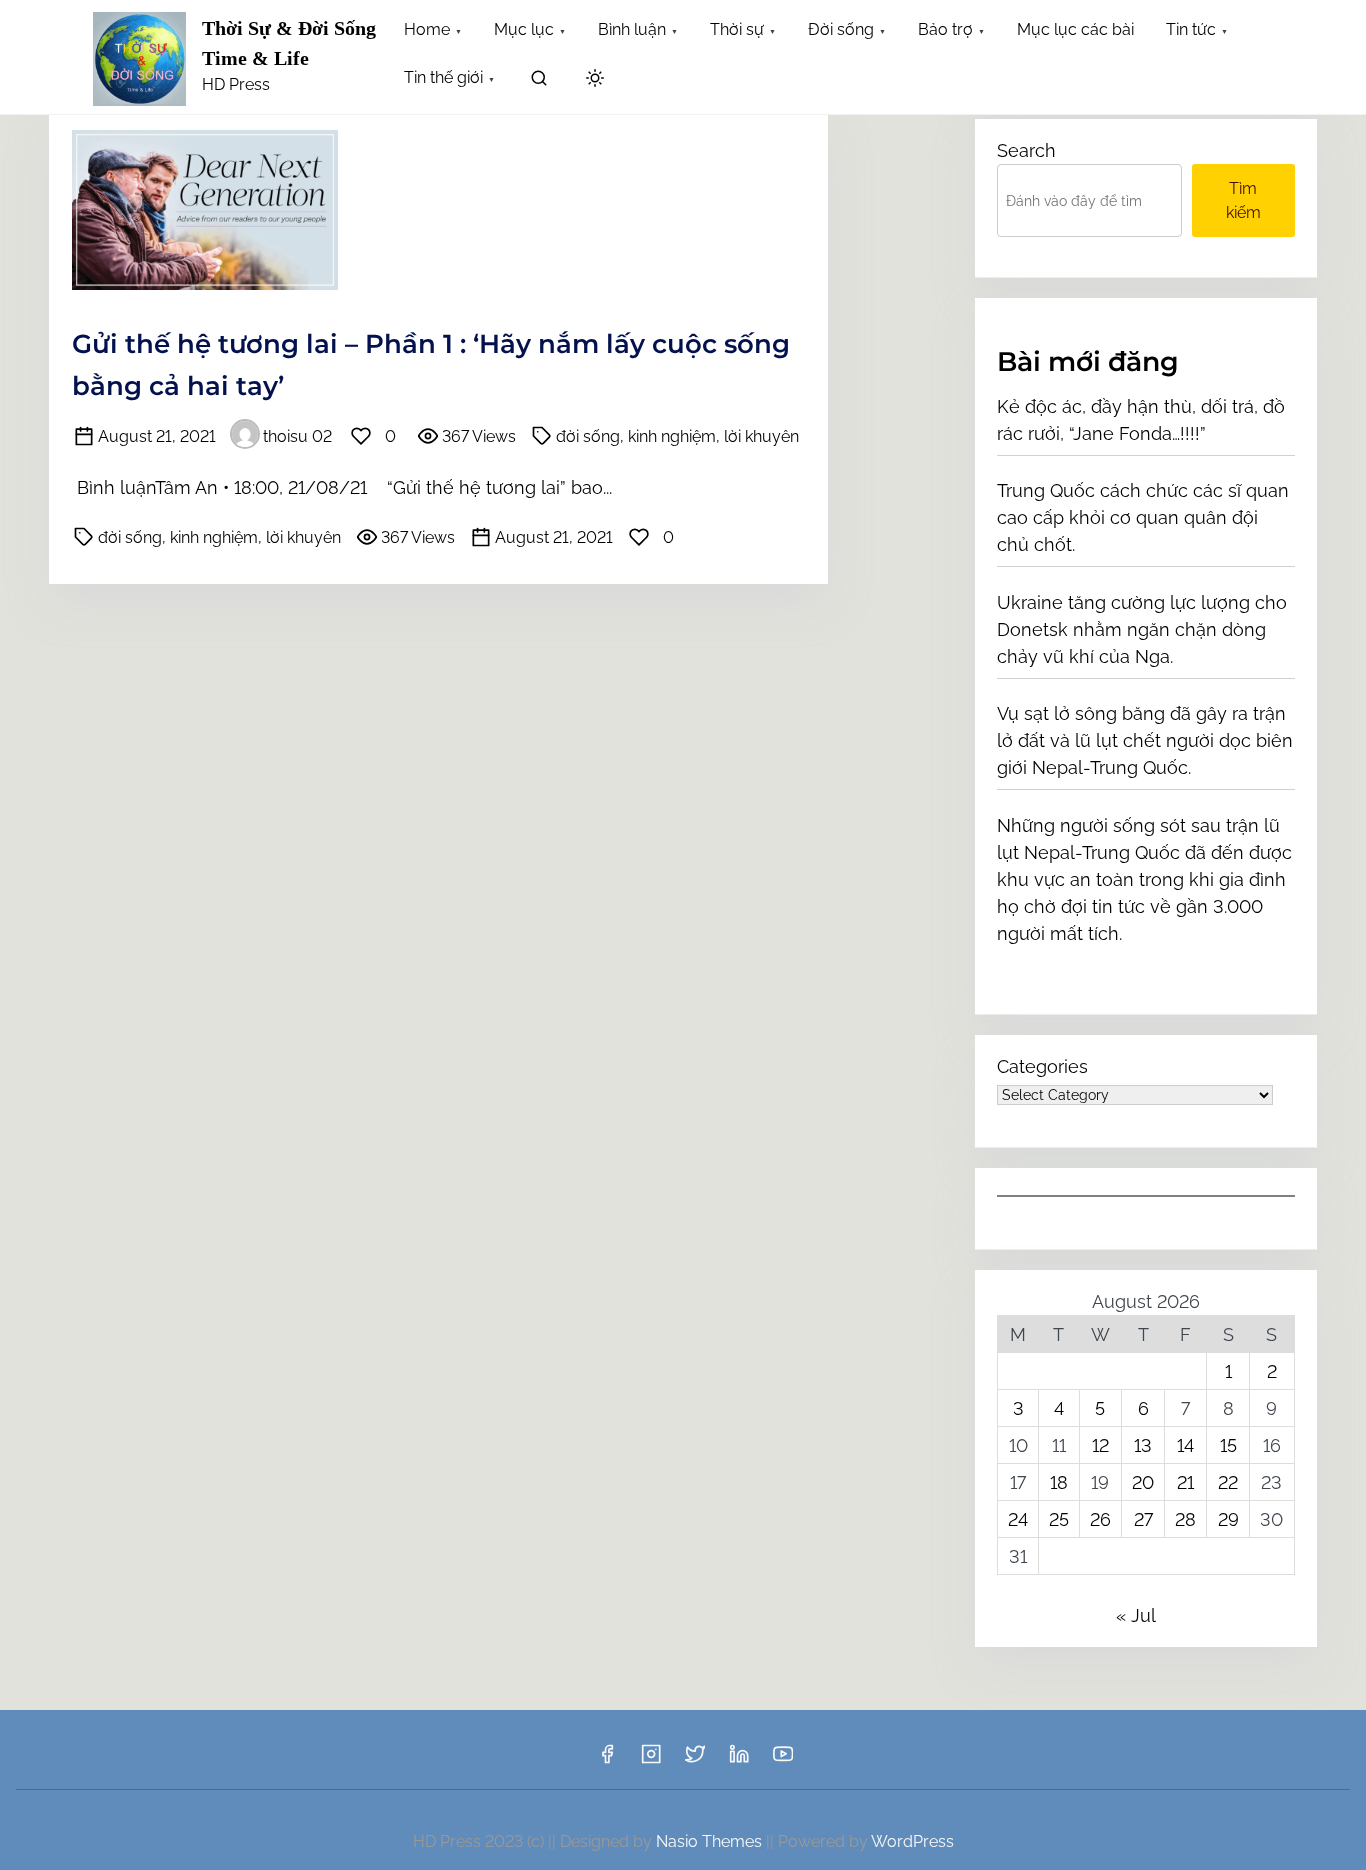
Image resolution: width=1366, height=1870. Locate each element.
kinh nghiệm (672, 436)
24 (1018, 1519)
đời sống (588, 436)
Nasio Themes (711, 1841)
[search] (539, 81)
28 (1185, 1519)
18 (1059, 1482)
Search (1026, 150)
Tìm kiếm (1243, 200)
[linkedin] (739, 1760)
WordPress (912, 1841)
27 (1143, 1519)
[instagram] (651, 1760)
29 (1228, 1519)
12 (1100, 1445)
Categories (1042, 1066)
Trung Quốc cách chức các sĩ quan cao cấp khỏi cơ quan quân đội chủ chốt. (1143, 517)
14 (1185, 1445)
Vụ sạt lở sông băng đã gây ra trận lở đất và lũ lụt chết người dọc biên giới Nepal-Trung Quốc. (1145, 740)
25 (1059, 1519)
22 (1228, 1482)
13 (1143, 1445)
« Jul (1135, 1615)
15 (1228, 1445)
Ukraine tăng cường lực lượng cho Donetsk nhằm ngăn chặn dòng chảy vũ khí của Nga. (1142, 629)
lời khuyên (761, 436)
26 (1100, 1519)
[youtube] (783, 1760)
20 (1143, 1482)
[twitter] (695, 1760)
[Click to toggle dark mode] (595, 79)
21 (1185, 1482)
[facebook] (607, 1760)
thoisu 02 (297, 436)
